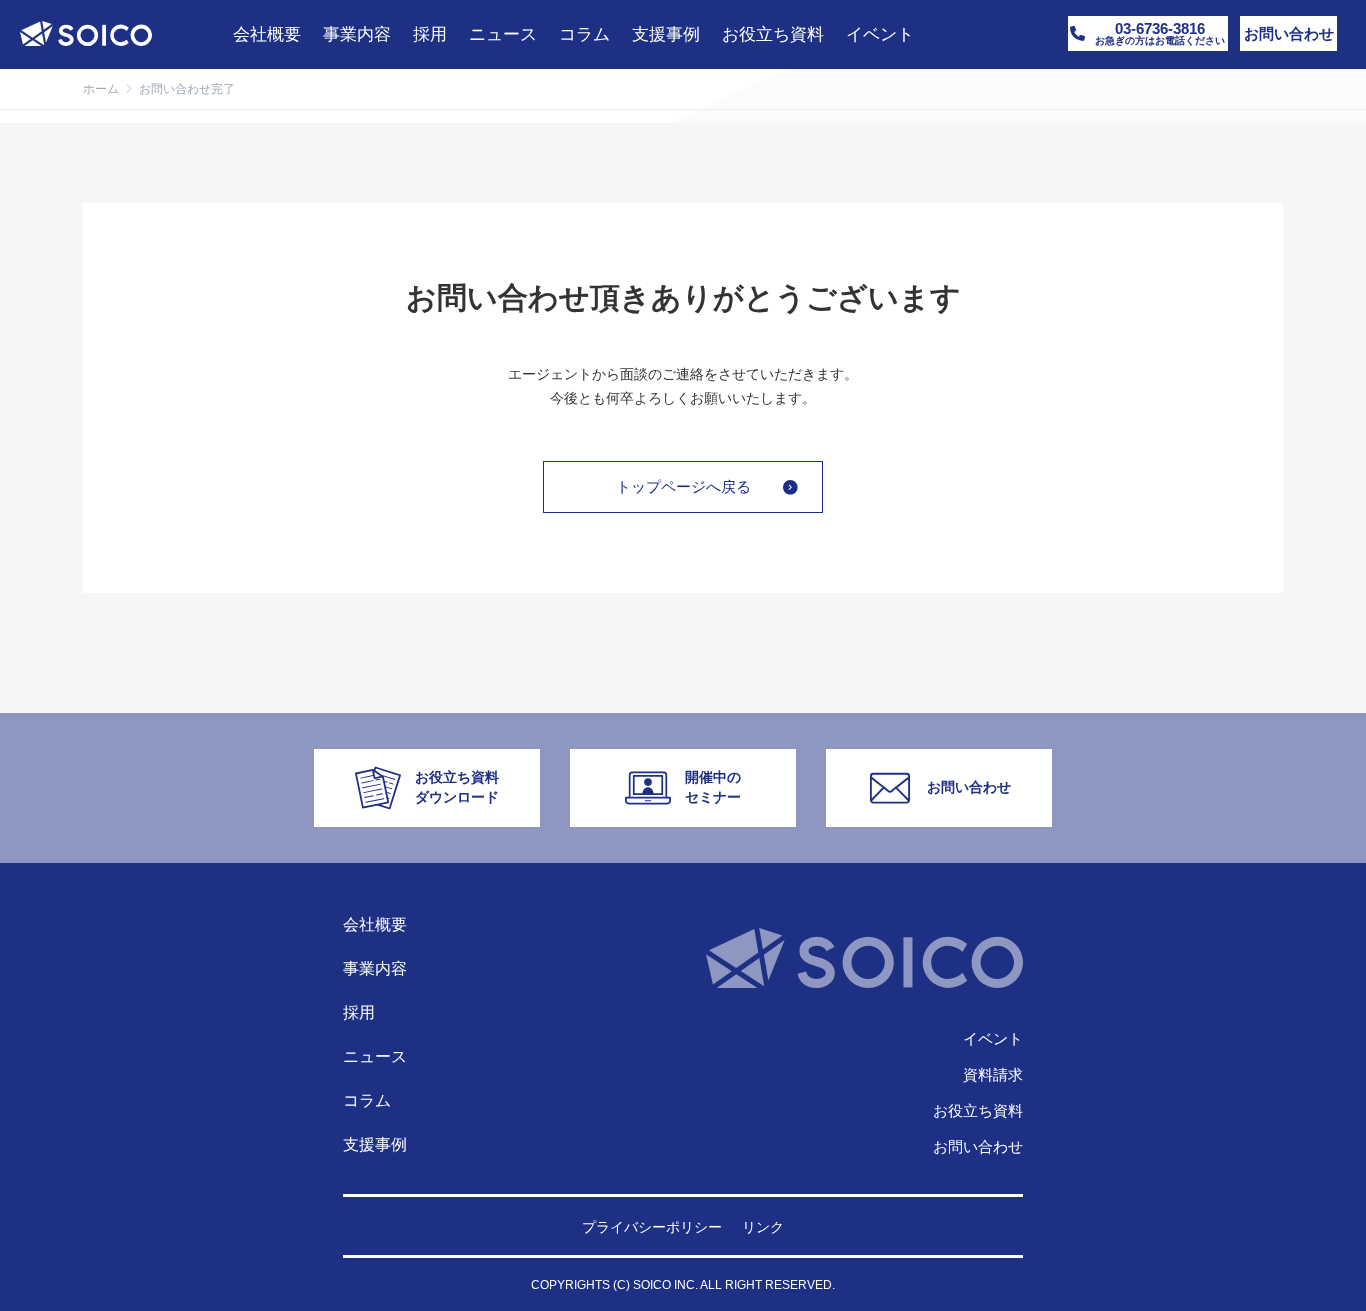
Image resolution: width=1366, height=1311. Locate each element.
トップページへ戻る (683, 486)
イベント (993, 1038)
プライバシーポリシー (652, 1227)
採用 (359, 1012)
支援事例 (375, 1144)
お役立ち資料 (978, 1110)
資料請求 (993, 1074)
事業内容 (375, 968)
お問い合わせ (978, 1146)
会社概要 (375, 924)
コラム (367, 1100)
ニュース (375, 1056)
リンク (763, 1227)
